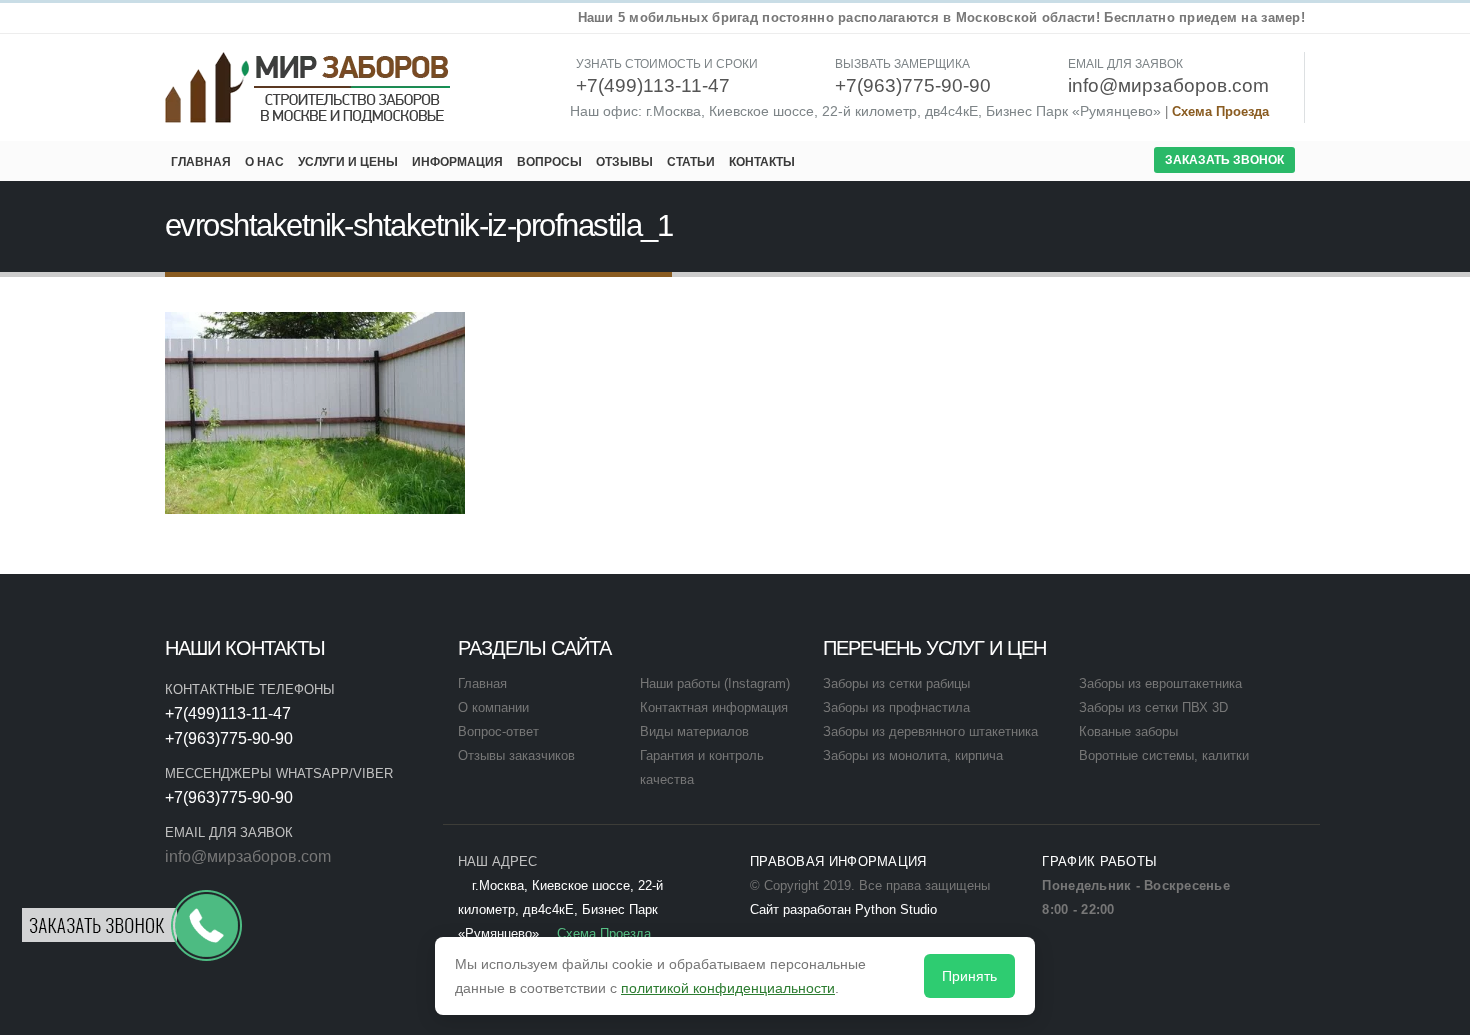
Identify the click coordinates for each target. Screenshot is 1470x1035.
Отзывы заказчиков (516, 756)
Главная (201, 162)
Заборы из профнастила (896, 708)
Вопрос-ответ (498, 732)
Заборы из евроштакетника (1160, 684)
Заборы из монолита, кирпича (913, 756)
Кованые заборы (1128, 732)
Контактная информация (714, 708)
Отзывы (624, 162)
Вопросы (549, 162)
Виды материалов (694, 732)
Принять (969, 976)
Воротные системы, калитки (1164, 756)
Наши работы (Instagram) (715, 684)
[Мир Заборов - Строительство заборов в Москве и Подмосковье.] (308, 87)
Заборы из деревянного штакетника (930, 732)
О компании (493, 708)
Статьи (691, 162)
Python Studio (896, 910)
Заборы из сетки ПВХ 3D (1153, 708)
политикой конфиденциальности (728, 988)
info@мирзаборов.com (248, 856)
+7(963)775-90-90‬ (229, 738)
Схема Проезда (1220, 112)
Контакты (762, 162)
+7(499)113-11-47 (228, 713)
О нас (264, 162)
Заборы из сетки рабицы (896, 684)
